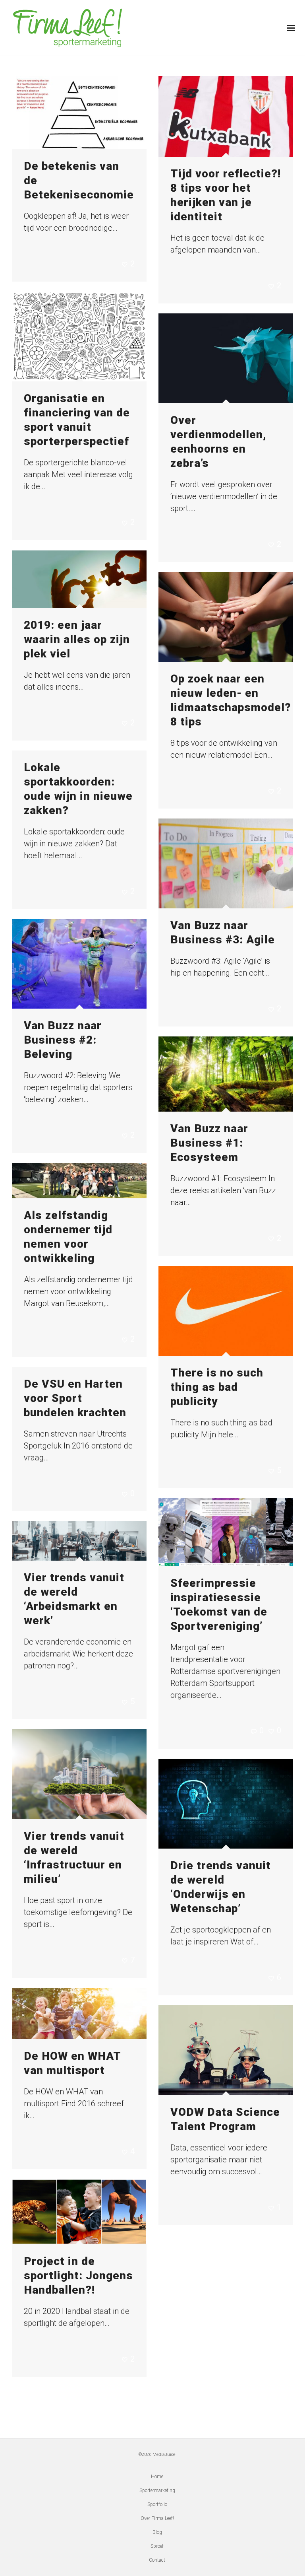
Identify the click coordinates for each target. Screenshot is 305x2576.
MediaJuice (164, 2454)
